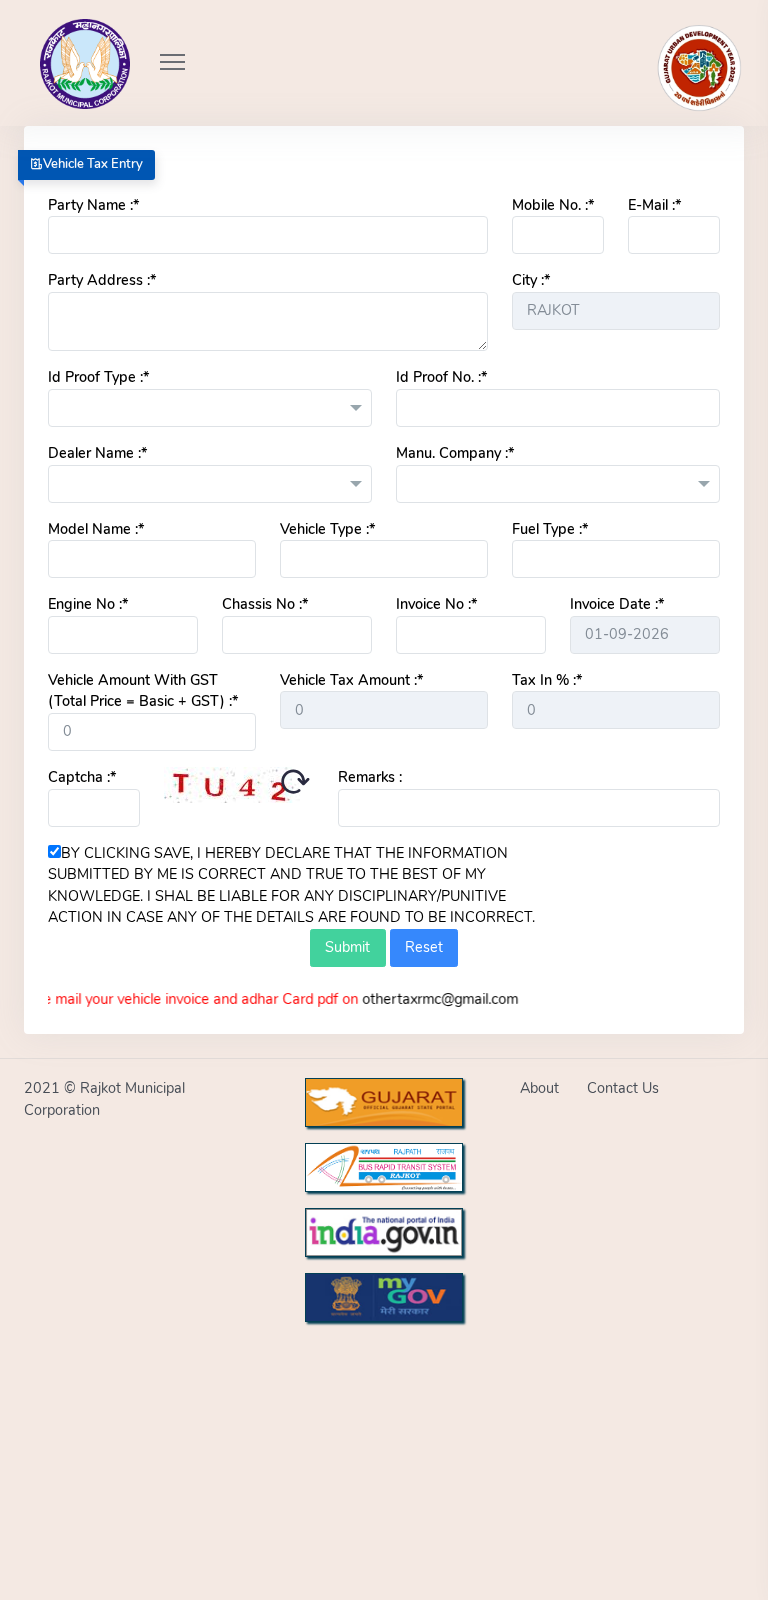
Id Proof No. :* (441, 377)
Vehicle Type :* (327, 529)
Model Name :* (96, 529)
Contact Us (623, 1088)
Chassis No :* (265, 604)
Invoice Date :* (617, 604)
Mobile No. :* (553, 205)
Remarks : (370, 777)
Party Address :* (102, 280)
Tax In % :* (547, 680)
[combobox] (210, 408)
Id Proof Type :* (98, 377)
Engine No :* (88, 604)
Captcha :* (82, 777)
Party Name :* (93, 205)
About (539, 1088)
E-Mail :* (654, 205)
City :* (531, 280)
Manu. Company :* (455, 453)
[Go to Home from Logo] (63, 35)
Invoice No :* (436, 604)
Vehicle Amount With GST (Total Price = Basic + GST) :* (143, 691)
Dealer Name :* (97, 453)
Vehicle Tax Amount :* (351, 680)
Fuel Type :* (550, 529)
